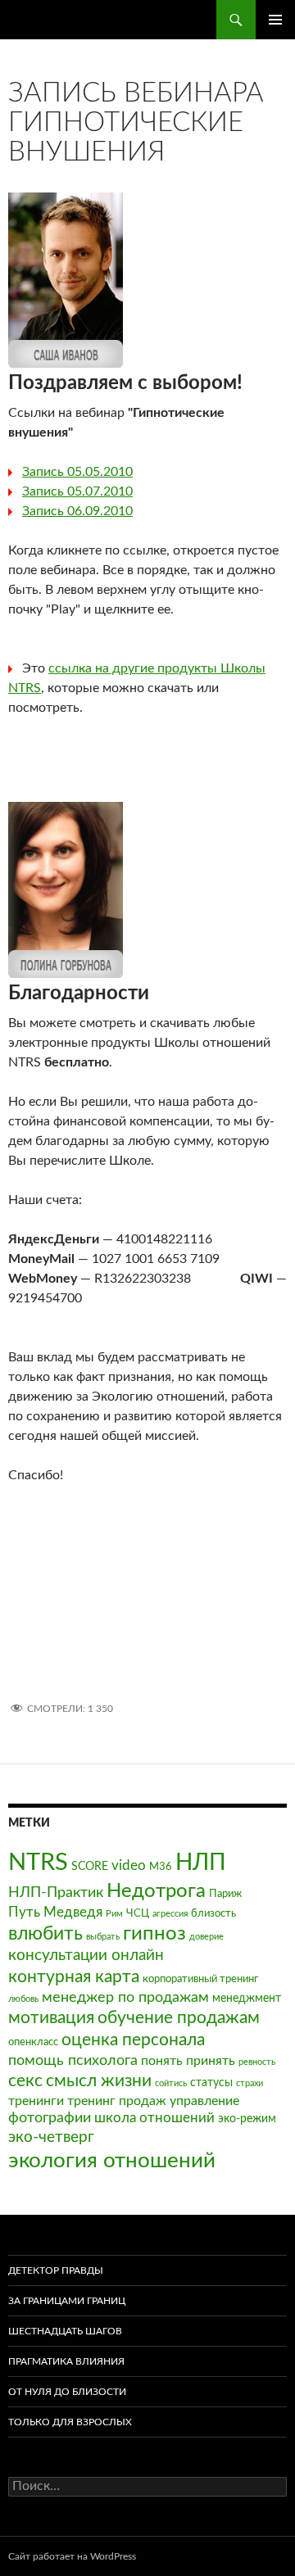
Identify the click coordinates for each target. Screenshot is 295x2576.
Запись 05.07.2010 (77, 491)
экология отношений (112, 2161)
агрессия (170, 1914)
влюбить (45, 1933)
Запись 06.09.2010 (77, 511)
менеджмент (247, 1998)
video (129, 1865)
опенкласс (33, 2042)
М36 (161, 1867)
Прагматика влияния (66, 2361)
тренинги (36, 2101)
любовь (23, 1999)
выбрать (103, 1937)
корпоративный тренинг (200, 1979)
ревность (257, 2062)
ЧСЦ (138, 1913)
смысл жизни (99, 2081)
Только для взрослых (70, 2422)
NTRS (38, 1863)
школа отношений (154, 2118)
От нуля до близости (67, 2392)
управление (204, 2101)
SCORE (90, 1866)
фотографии (50, 2118)
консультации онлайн (86, 1956)
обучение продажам (179, 2018)
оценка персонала (133, 2040)
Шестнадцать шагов (65, 2331)
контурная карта (74, 1977)
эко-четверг (51, 2137)
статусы (211, 2083)
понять (162, 2061)
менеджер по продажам (125, 1997)
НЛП (201, 1863)
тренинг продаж (117, 2101)
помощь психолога (73, 2060)
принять (211, 2061)
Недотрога (156, 1891)
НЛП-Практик (56, 1892)
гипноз (154, 1934)
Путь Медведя (55, 1912)
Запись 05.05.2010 (77, 472)
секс (25, 2081)
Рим (114, 1914)
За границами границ (67, 2301)
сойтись (171, 2083)
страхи (250, 2083)
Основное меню (275, 20)
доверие (206, 1937)
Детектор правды (56, 2270)
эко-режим (247, 2119)
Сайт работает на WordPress (72, 2556)
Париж (225, 1894)
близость (213, 1913)
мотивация (51, 2018)
